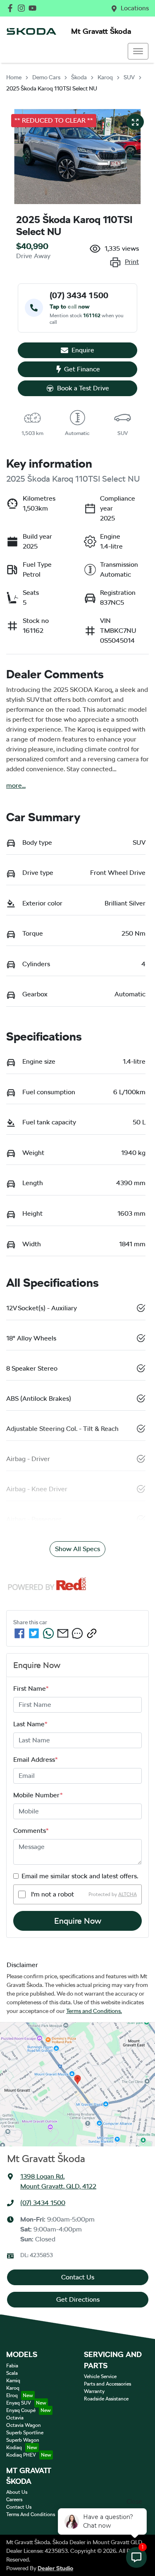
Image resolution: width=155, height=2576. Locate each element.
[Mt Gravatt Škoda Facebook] (12, 8)
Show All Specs (77, 1549)
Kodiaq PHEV (21, 2455)
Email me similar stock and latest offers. (80, 1876)
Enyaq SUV (19, 2403)
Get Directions (78, 2299)
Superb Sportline (25, 2433)
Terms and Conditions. (94, 2011)
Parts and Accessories (107, 2384)
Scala (12, 2373)
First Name (31, 1688)
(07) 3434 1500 (43, 2203)
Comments (31, 1831)
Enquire (83, 350)
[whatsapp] (48, 1633)
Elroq (12, 2395)
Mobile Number (38, 1795)
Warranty (94, 2391)
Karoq (105, 77)
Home (14, 77)
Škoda (79, 77)
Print (132, 262)
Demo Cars (46, 77)
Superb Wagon (23, 2440)
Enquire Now (78, 1921)
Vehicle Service (100, 2376)
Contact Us (78, 2277)
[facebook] (19, 1633)
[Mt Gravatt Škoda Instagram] (23, 8)
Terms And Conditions (31, 2514)
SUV (129, 77)
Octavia (15, 2418)
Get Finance (82, 369)
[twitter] (34, 1633)
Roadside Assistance (106, 2399)
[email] (63, 1633)
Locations (135, 8)
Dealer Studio (55, 2568)
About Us (17, 2492)
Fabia (12, 2366)
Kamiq (13, 2381)
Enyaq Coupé (21, 2410)
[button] (138, 51)
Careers (14, 2500)
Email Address (36, 1760)
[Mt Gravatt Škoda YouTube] (34, 8)
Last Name (30, 1724)
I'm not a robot (52, 1894)
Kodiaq (14, 2448)
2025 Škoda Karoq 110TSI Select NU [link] (52, 88)
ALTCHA (128, 1894)
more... (16, 785)
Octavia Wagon (24, 2425)
